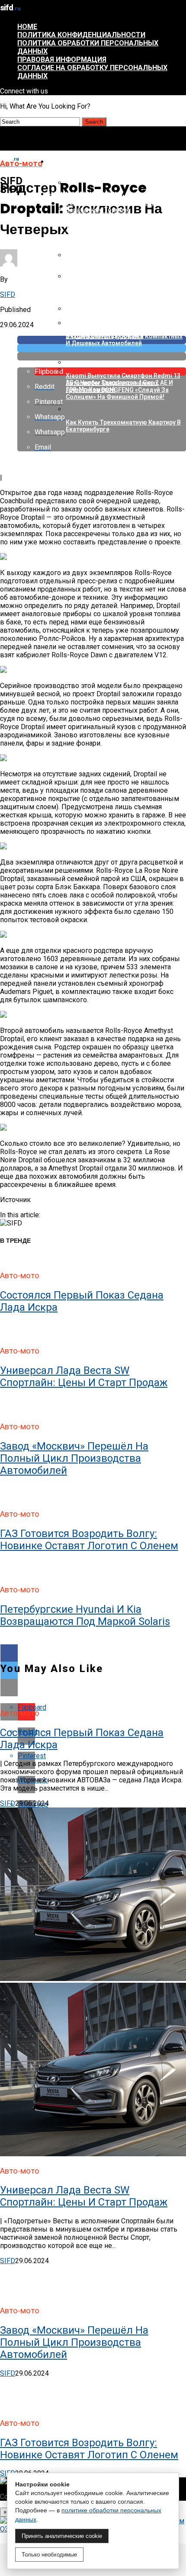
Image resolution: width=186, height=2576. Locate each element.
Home (27, 27)
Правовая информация (62, 59)
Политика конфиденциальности (81, 35)
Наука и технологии (83, 194)
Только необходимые (49, 2555)
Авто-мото (67, 162)
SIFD (8, 294)
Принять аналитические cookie (62, 2536)
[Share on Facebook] (93, 1653)
